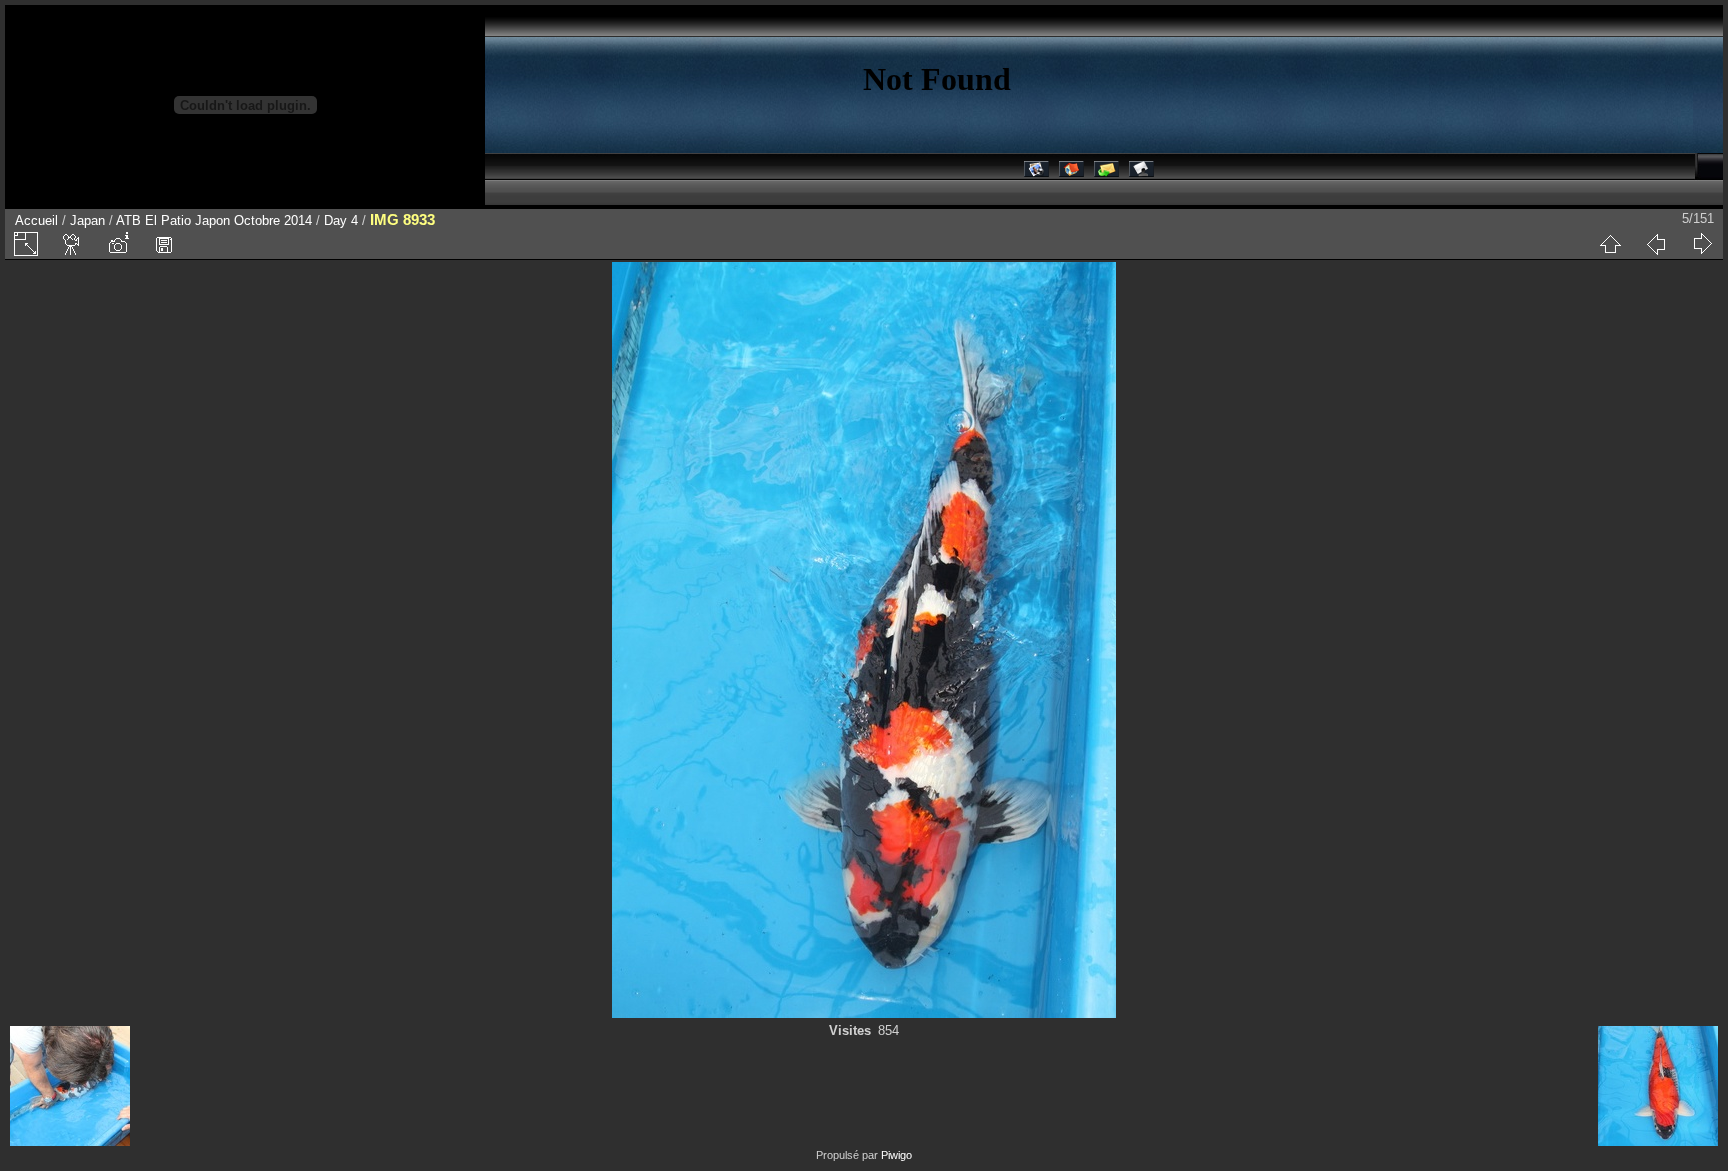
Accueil (36, 220)
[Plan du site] (1141, 172)
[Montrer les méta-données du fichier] (118, 244)
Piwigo (896, 1155)
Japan (87, 220)
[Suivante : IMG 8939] (1702, 244)
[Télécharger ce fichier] (164, 244)
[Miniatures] (1610, 244)
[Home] (1071, 172)
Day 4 (341, 220)
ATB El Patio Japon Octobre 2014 (214, 220)
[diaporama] (72, 244)
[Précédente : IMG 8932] (1656, 244)
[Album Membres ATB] (1036, 172)
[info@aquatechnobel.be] (1106, 172)
